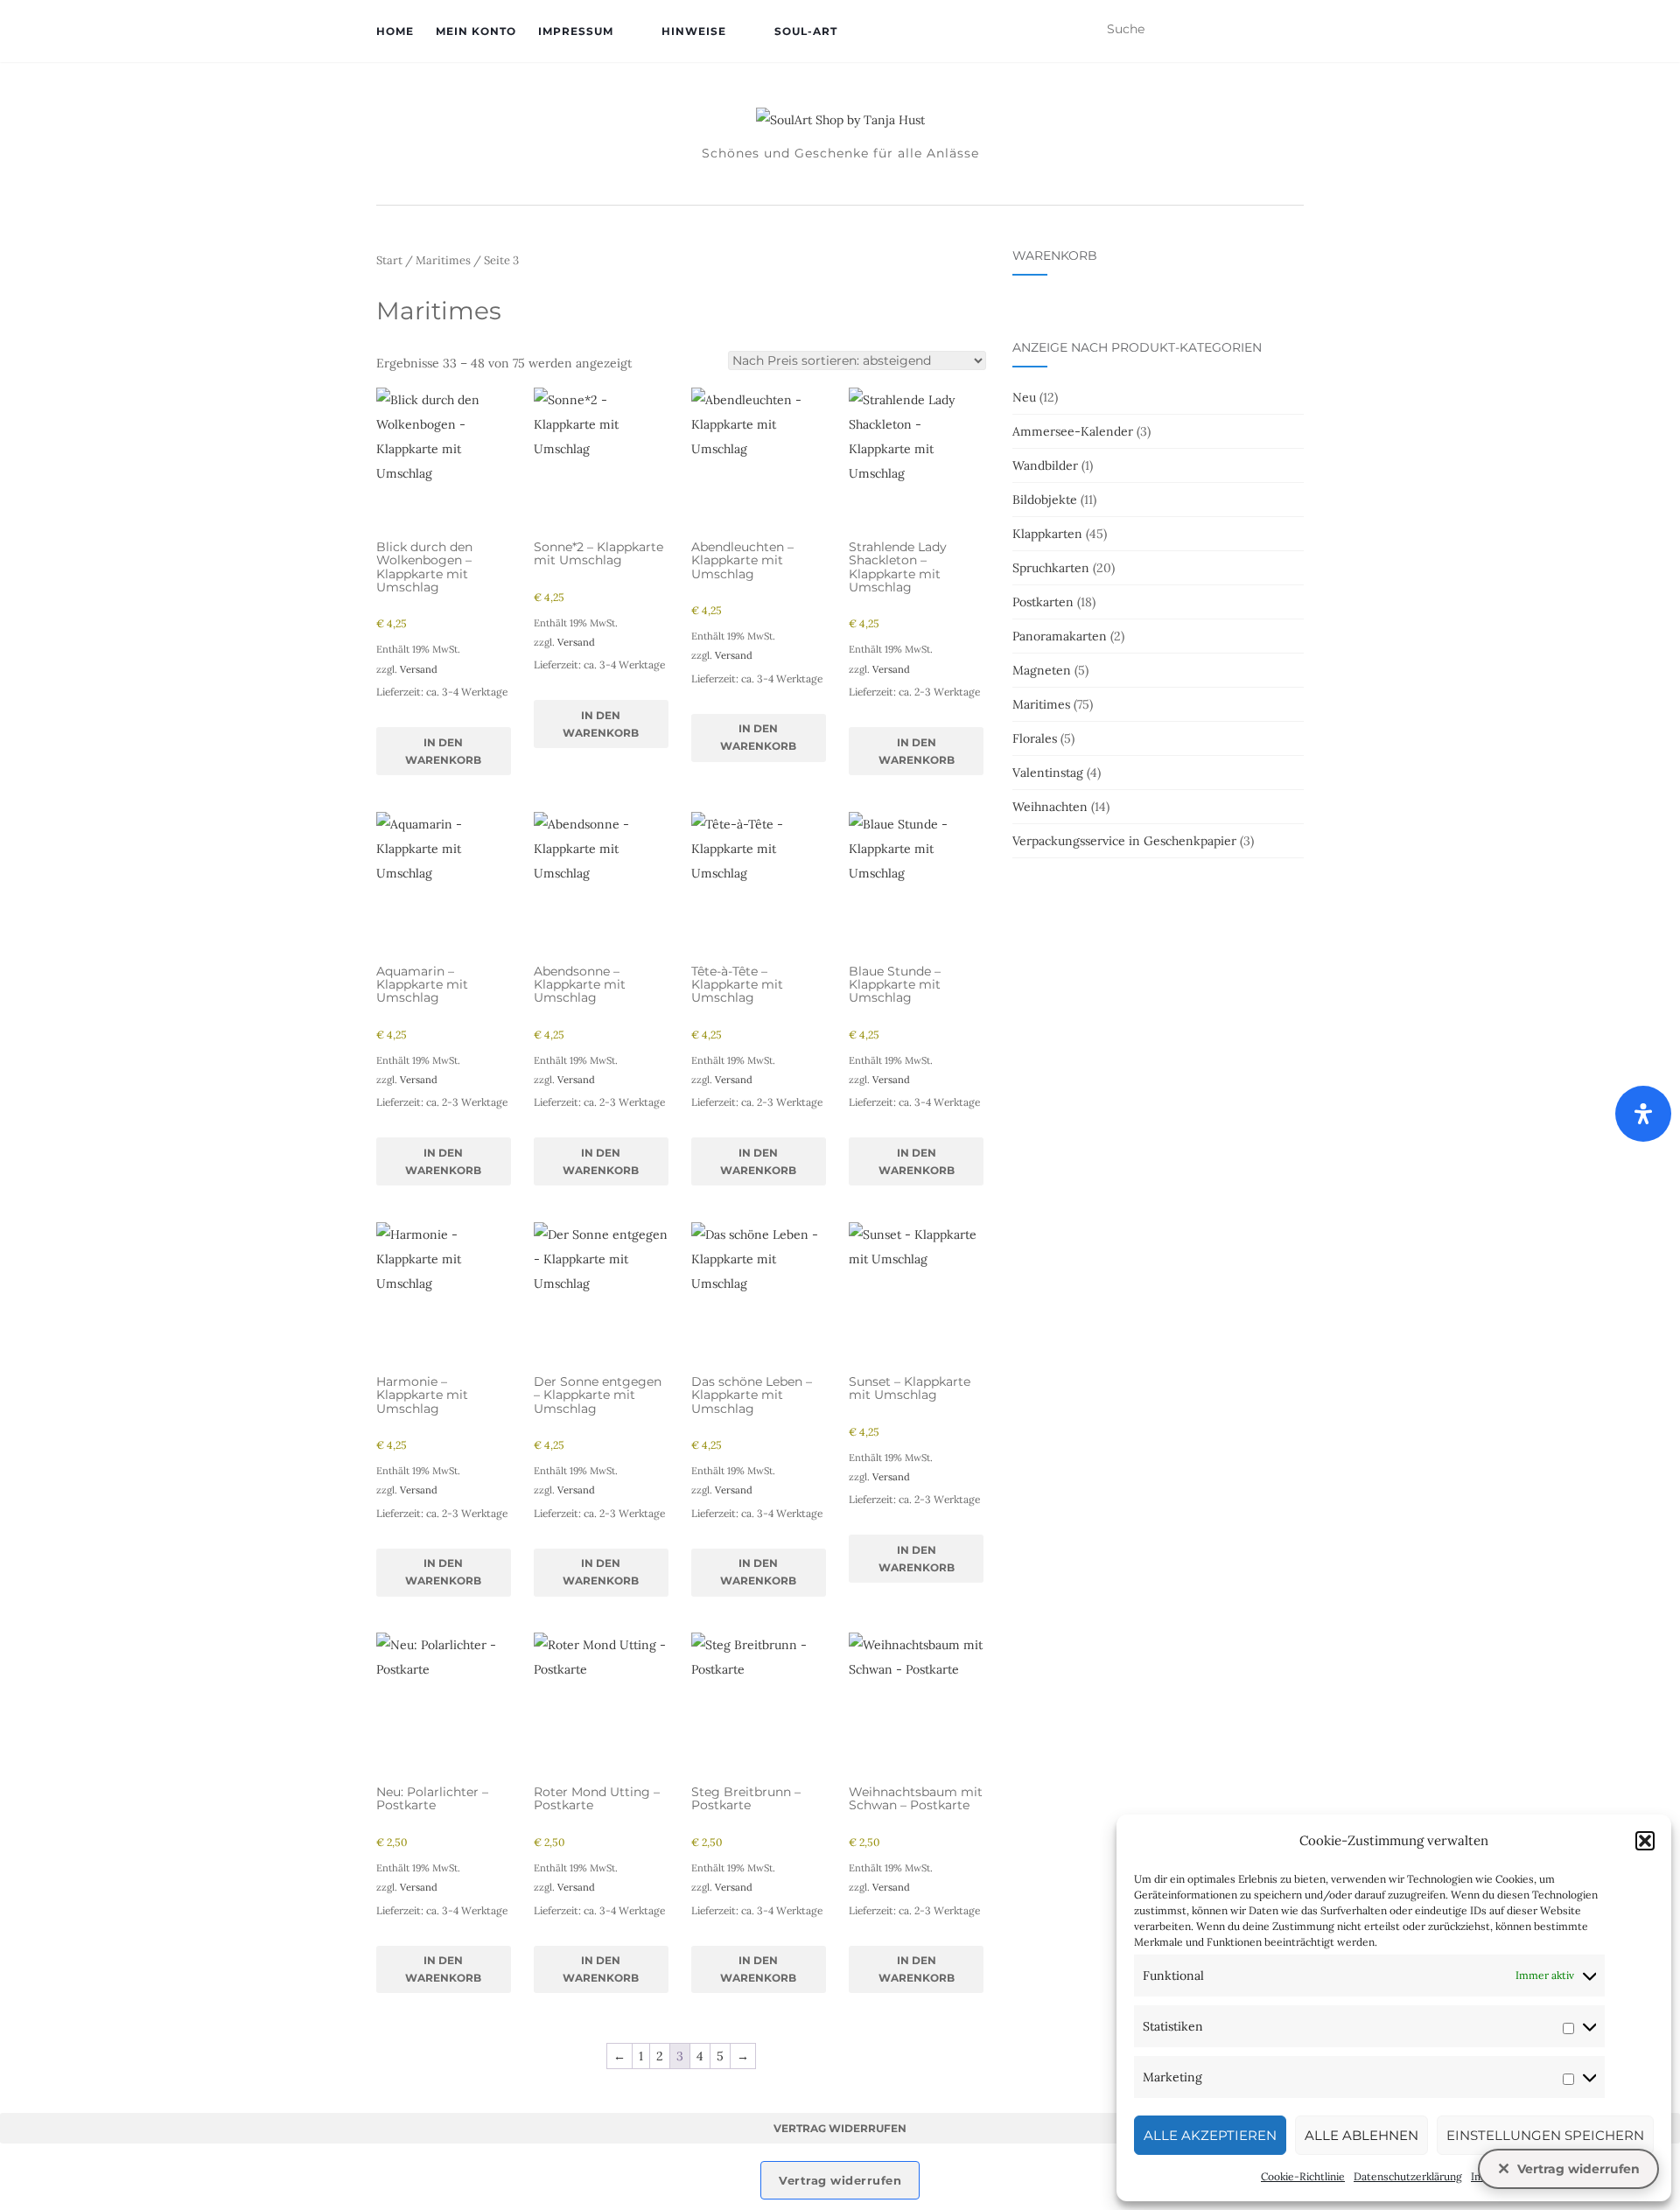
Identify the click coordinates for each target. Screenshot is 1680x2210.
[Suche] (1293, 30)
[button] (1645, 1841)
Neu (1024, 397)
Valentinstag (1048, 773)
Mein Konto (476, 31)
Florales (1035, 738)
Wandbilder (1045, 465)
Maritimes (443, 260)
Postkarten (1043, 602)
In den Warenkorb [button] (443, 751)
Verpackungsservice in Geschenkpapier (1124, 841)
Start (389, 260)
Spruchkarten (1051, 568)
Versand (419, 669)
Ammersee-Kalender (1073, 431)
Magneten (1042, 670)
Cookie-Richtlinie (1303, 2176)
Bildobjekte (1045, 500)
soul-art (806, 31)
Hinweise (694, 31)
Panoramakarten (1060, 636)
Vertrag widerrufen (840, 2128)
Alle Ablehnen (1361, 2135)
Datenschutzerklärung (1408, 2176)
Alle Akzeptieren (1210, 2135)
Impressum (576, 31)
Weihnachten (1050, 807)
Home (395, 31)
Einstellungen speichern (1545, 2135)
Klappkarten (1047, 534)
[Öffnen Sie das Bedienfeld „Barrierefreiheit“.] (1643, 1114)
